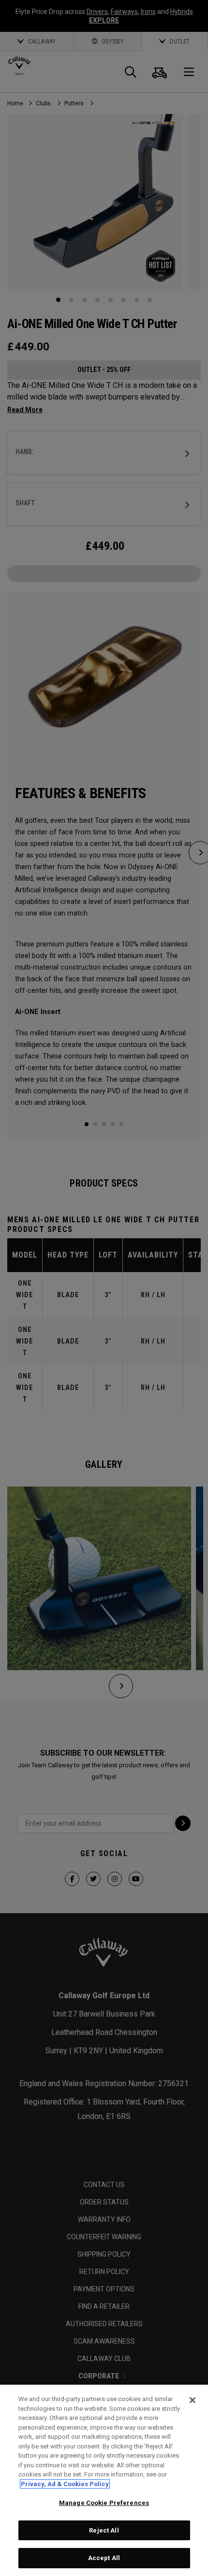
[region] (104, 2480)
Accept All (104, 2558)
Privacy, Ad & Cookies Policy (65, 2484)
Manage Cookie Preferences (104, 2503)
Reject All (104, 2530)
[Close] (193, 2400)
